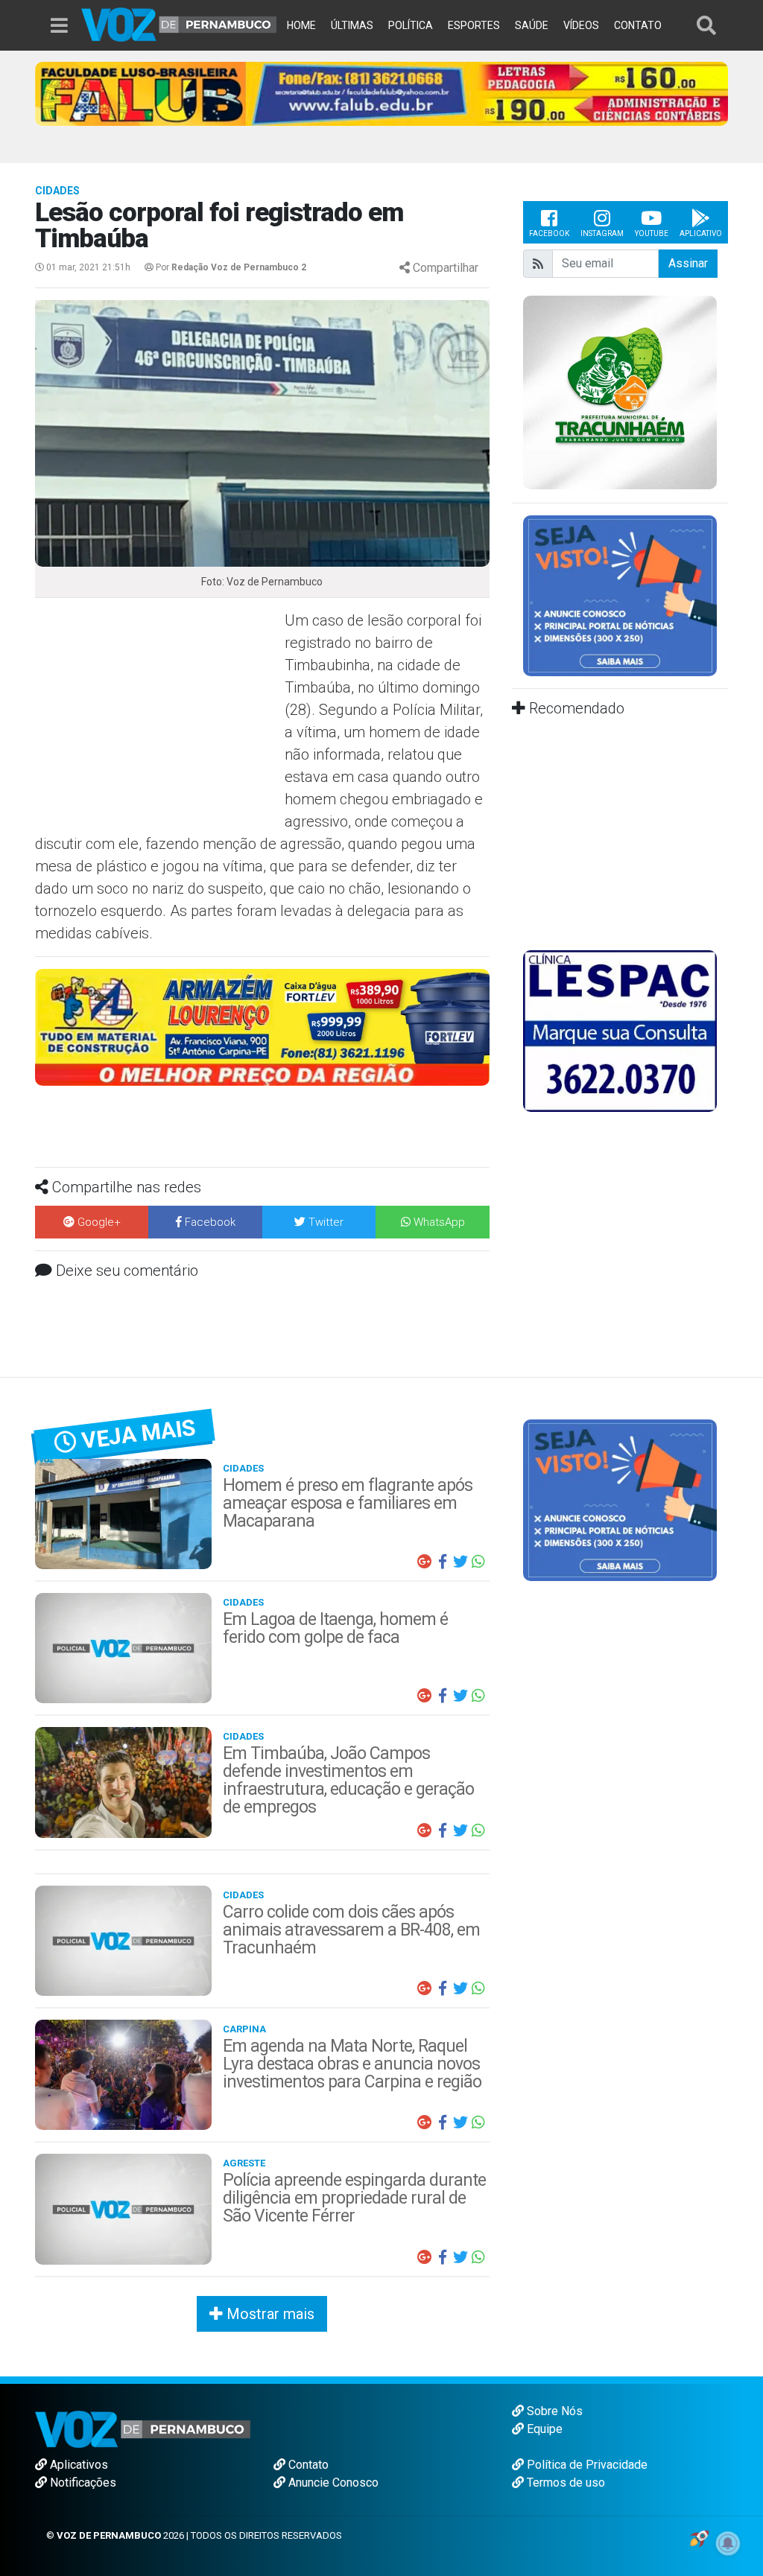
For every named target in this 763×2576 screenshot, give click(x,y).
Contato (307, 2465)
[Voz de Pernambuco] (179, 23)
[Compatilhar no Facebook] (443, 1562)
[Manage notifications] (728, 2543)
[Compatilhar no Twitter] (460, 1562)
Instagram (602, 233)
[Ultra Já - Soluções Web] (699, 2538)
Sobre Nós (553, 2411)
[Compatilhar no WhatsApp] (478, 1562)
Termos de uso (564, 2483)
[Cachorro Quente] (263, 1027)
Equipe (543, 2429)
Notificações (82, 2483)
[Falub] (381, 93)
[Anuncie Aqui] (620, 595)
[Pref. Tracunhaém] (620, 391)
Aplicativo (701, 233)
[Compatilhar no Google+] (425, 1562)
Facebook (549, 233)
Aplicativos (77, 2465)
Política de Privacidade (586, 2465)
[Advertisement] (158, 717)
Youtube (652, 233)
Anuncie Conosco (332, 2483)
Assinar (688, 263)
